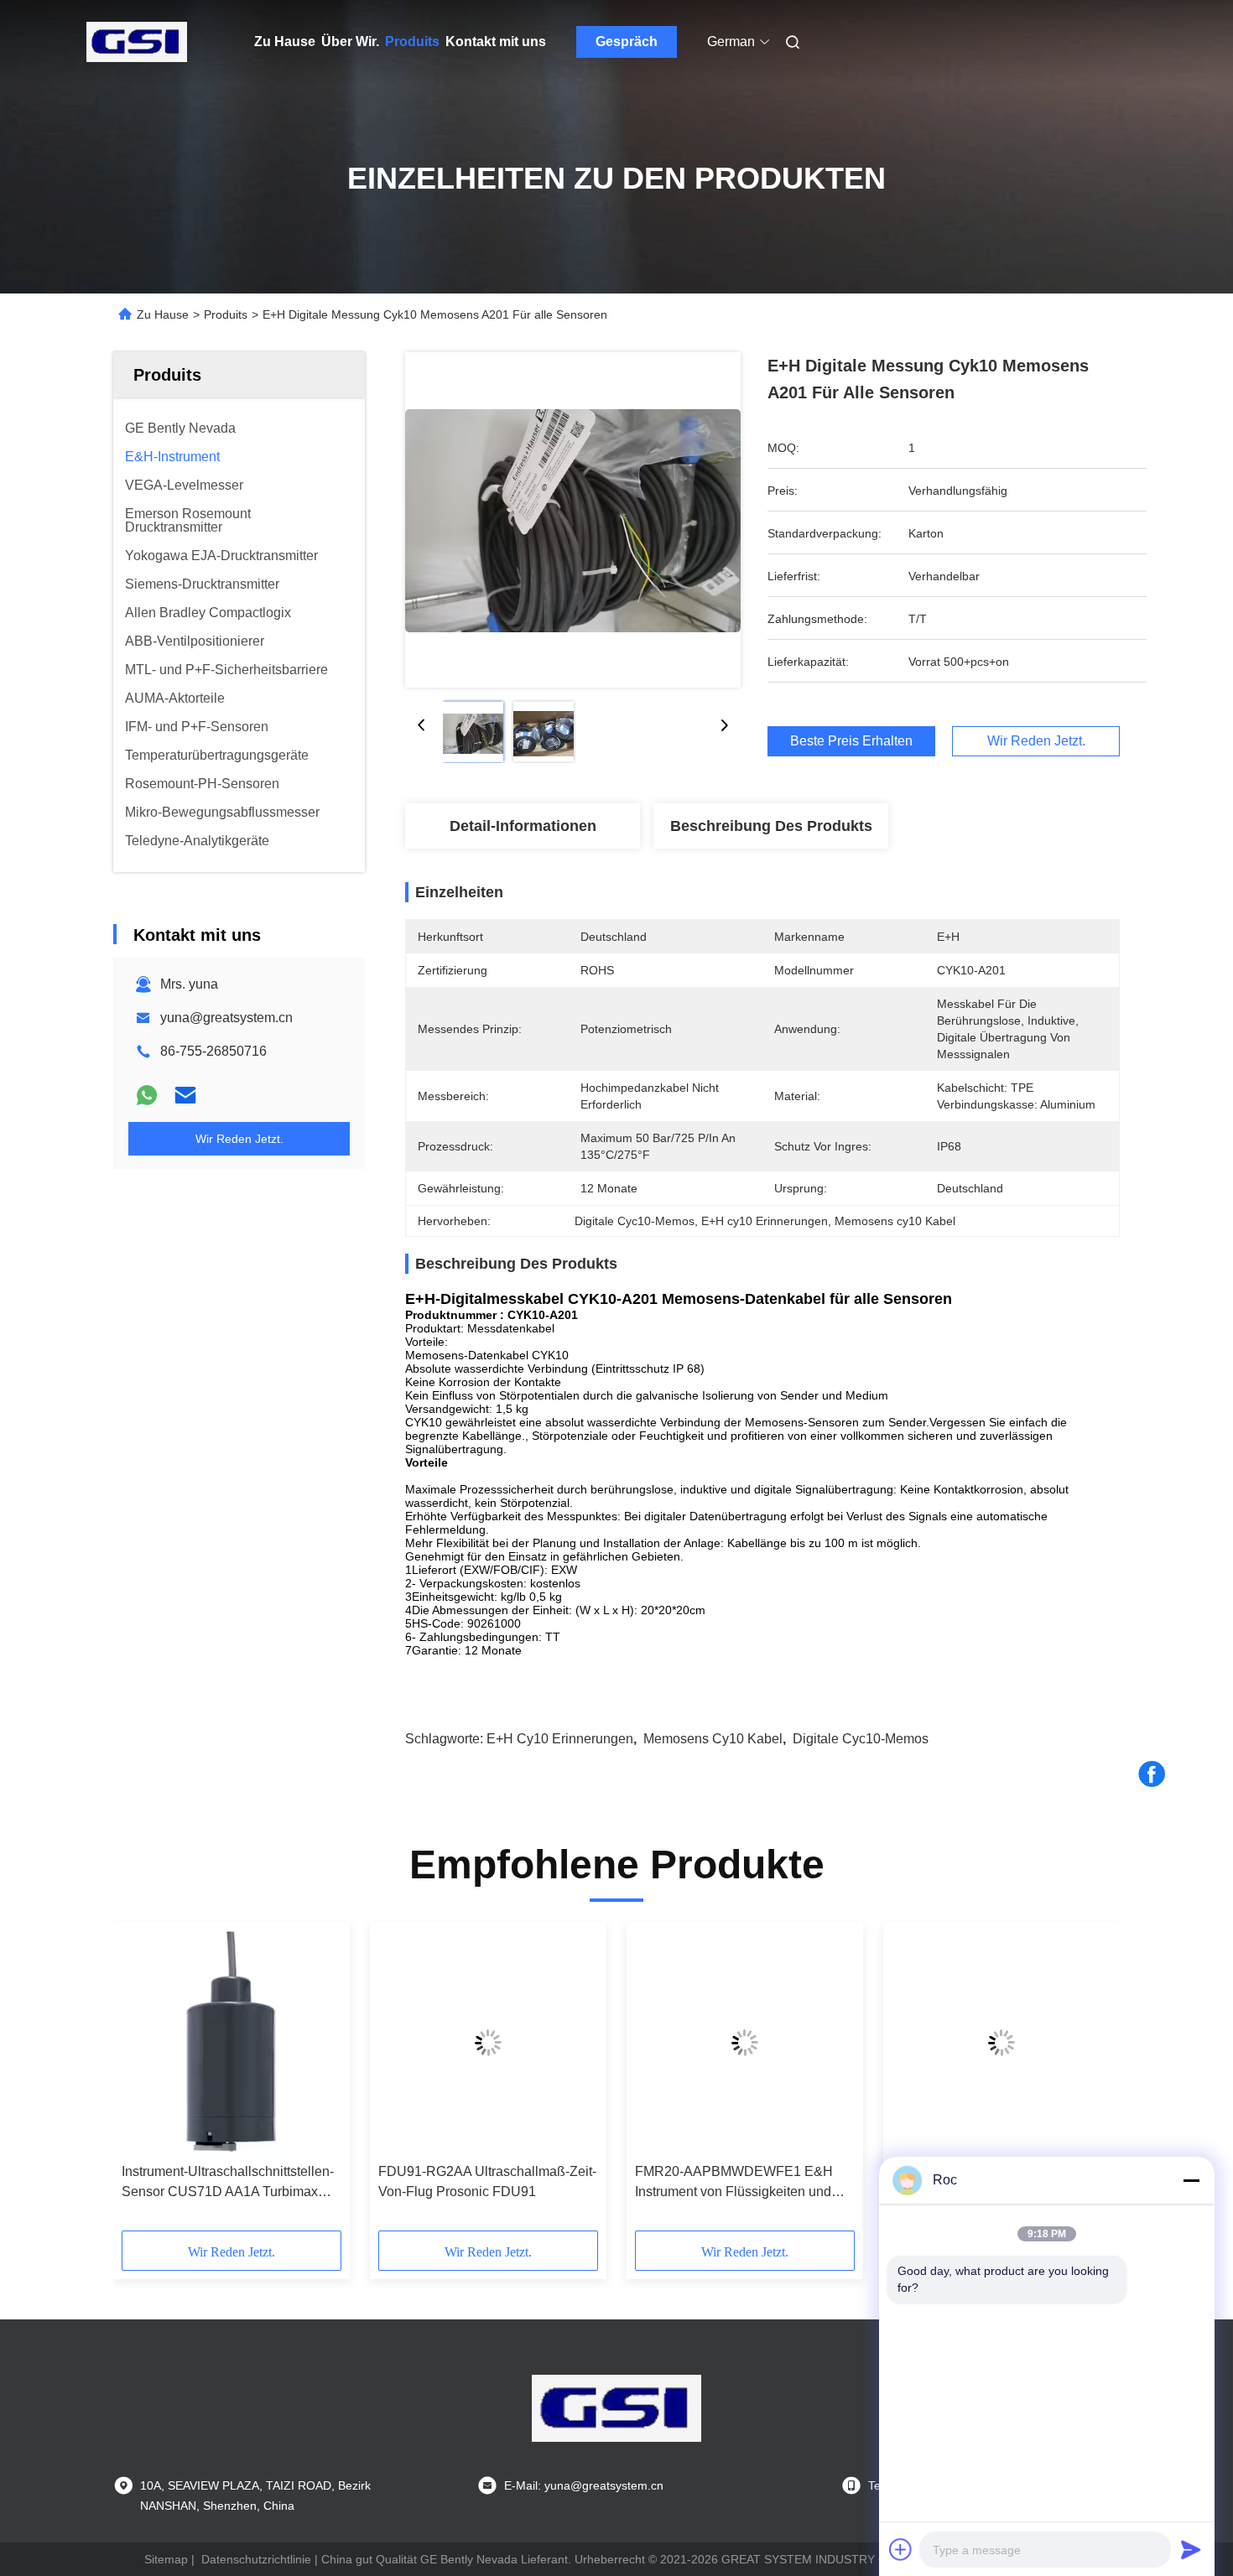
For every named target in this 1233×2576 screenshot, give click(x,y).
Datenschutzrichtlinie (256, 2559)
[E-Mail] (185, 1095)
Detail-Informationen (523, 826)
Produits (412, 42)
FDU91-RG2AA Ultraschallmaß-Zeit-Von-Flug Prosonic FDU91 (487, 2181)
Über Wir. (350, 42)
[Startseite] (137, 42)
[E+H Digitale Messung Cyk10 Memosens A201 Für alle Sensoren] (573, 520)
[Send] (1191, 2549)
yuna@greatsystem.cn (226, 1018)
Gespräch (627, 42)
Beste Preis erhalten (851, 741)
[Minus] (1191, 2180)
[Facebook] (1152, 1774)
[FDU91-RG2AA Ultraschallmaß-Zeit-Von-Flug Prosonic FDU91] (488, 2043)
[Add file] (901, 2549)
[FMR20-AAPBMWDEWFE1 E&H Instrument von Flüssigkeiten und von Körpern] (745, 2043)
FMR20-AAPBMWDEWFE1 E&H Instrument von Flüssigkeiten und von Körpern (734, 2183)
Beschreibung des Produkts (771, 826)
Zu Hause (285, 42)
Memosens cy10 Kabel (713, 1739)
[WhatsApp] (147, 1095)
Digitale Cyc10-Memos (861, 1739)
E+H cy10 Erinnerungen (560, 1739)
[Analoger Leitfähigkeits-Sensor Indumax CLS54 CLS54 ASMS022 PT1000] (1001, 2043)
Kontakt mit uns (496, 42)
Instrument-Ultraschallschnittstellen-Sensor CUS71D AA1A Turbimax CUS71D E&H (228, 2183)
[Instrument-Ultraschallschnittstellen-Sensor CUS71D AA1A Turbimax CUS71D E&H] (232, 2043)
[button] (143, 2082)
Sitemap (166, 2559)
